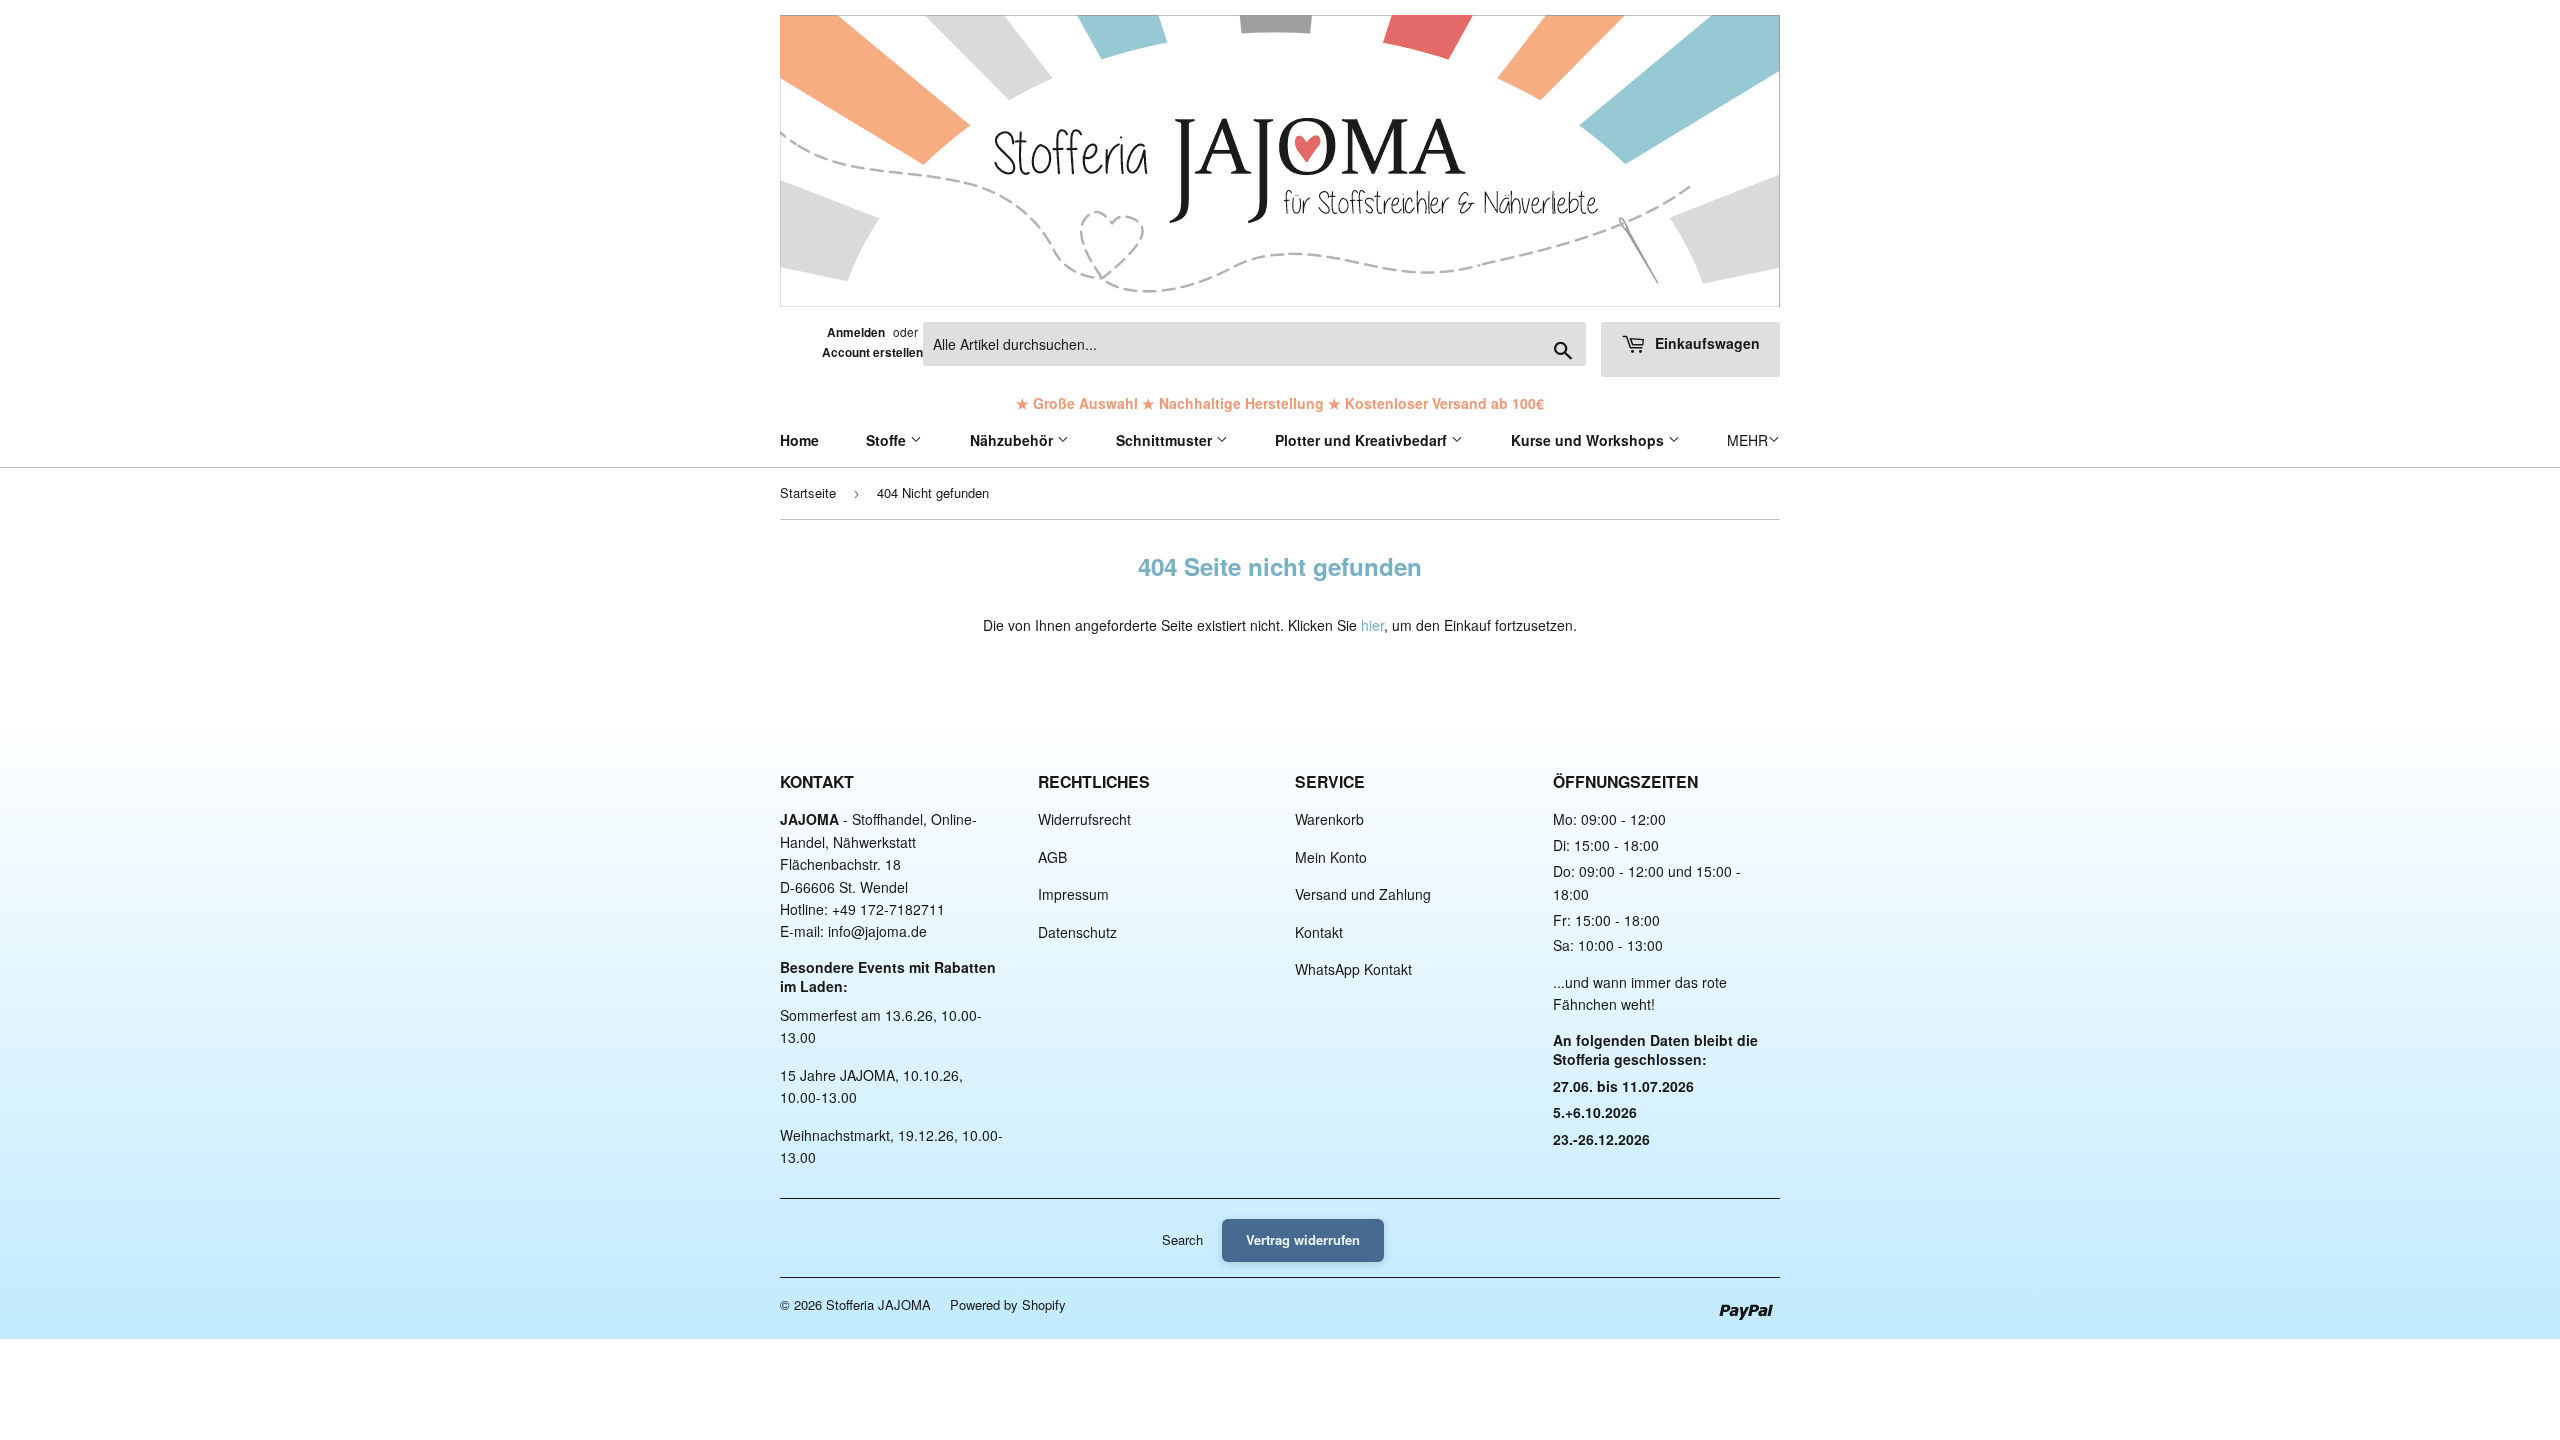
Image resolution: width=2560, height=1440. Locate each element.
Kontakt (1319, 932)
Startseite (808, 492)
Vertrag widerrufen (1303, 1239)
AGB (1052, 857)
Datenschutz (1077, 932)
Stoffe (888, 440)
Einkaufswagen (1705, 343)
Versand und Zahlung (1363, 894)
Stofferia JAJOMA (878, 1304)
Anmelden (856, 332)
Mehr (1747, 440)
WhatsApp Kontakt (1353, 969)
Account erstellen (872, 352)
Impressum (1073, 894)
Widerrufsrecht (1084, 819)
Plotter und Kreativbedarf (1363, 440)
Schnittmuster (1166, 440)
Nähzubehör (1013, 440)
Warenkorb (1329, 819)
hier (1372, 625)
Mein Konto (1331, 857)
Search (1182, 1239)
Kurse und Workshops (1589, 440)
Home (799, 440)
